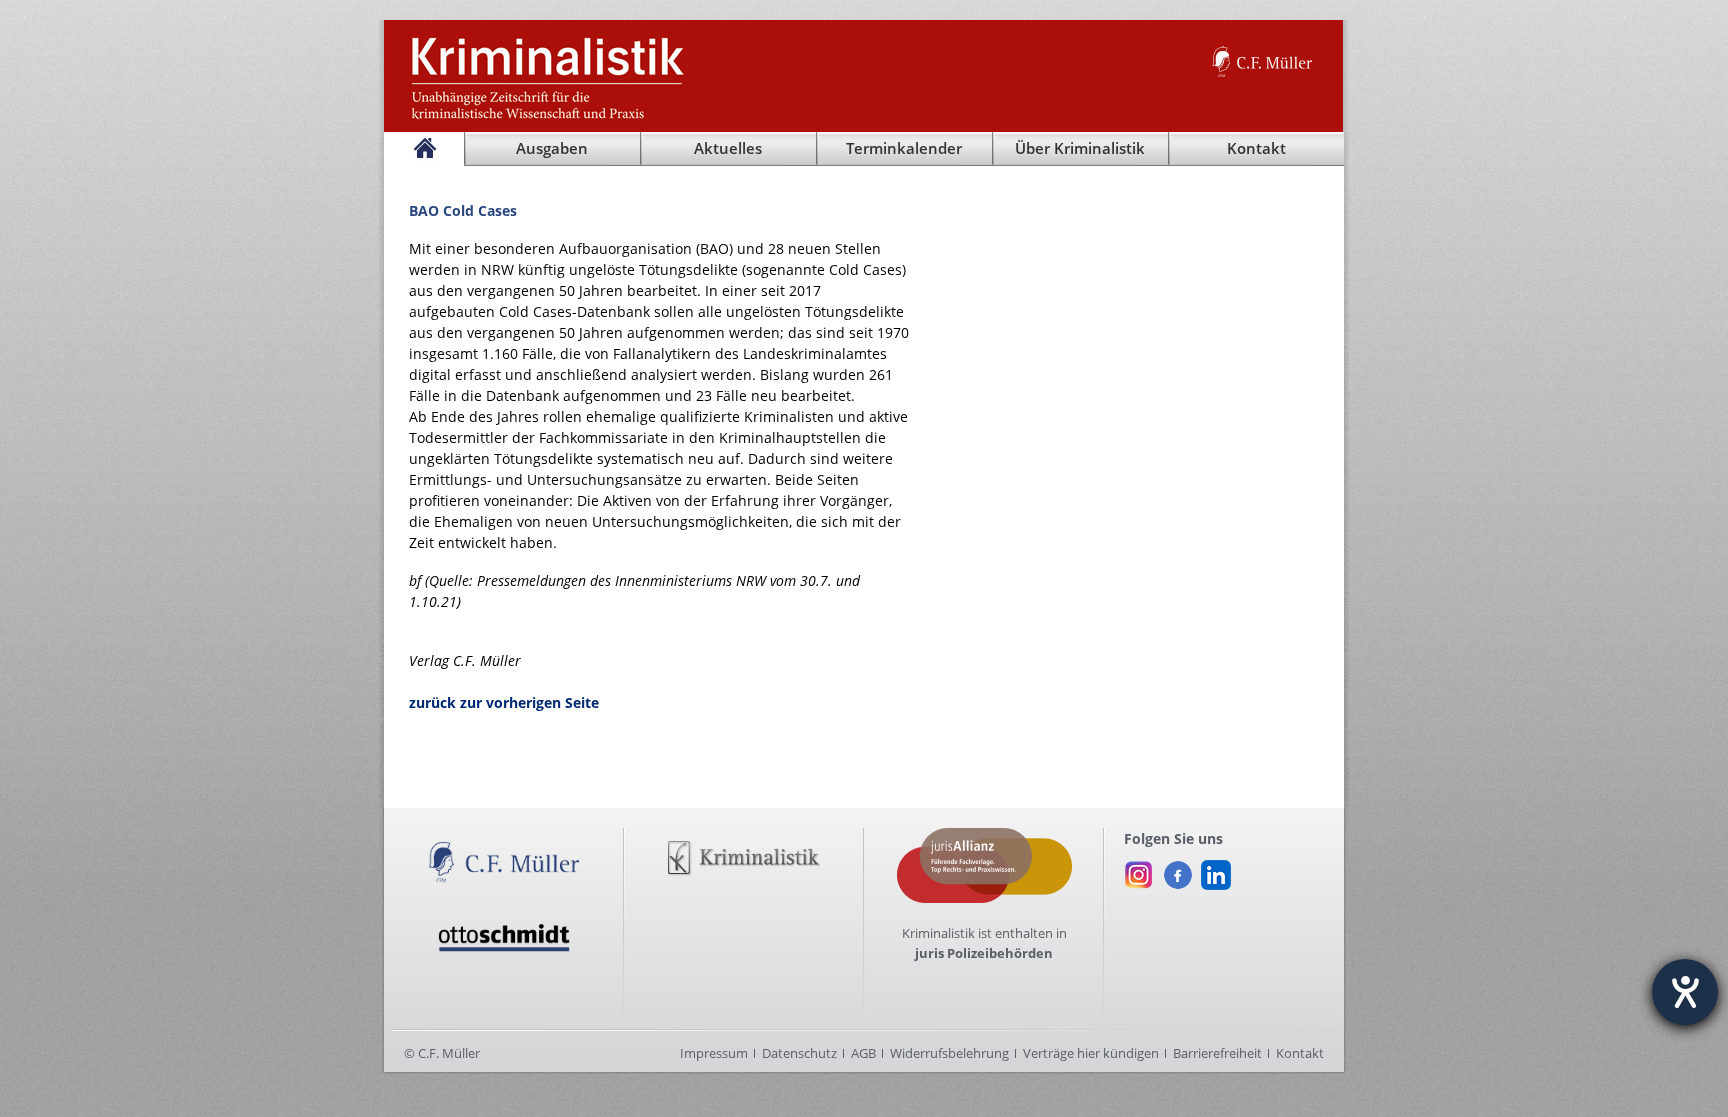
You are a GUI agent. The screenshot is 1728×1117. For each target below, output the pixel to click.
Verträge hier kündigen (1091, 1053)
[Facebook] (1177, 870)
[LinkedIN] (1216, 870)
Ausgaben (552, 148)
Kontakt (1300, 1053)
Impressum (714, 1053)
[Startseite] (424, 149)
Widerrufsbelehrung (949, 1053)
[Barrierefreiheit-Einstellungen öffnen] (1685, 992)
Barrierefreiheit (1217, 1053)
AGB (863, 1053)
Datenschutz (799, 1053)
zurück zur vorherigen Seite (504, 702)
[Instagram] (1139, 870)
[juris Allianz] (984, 838)
